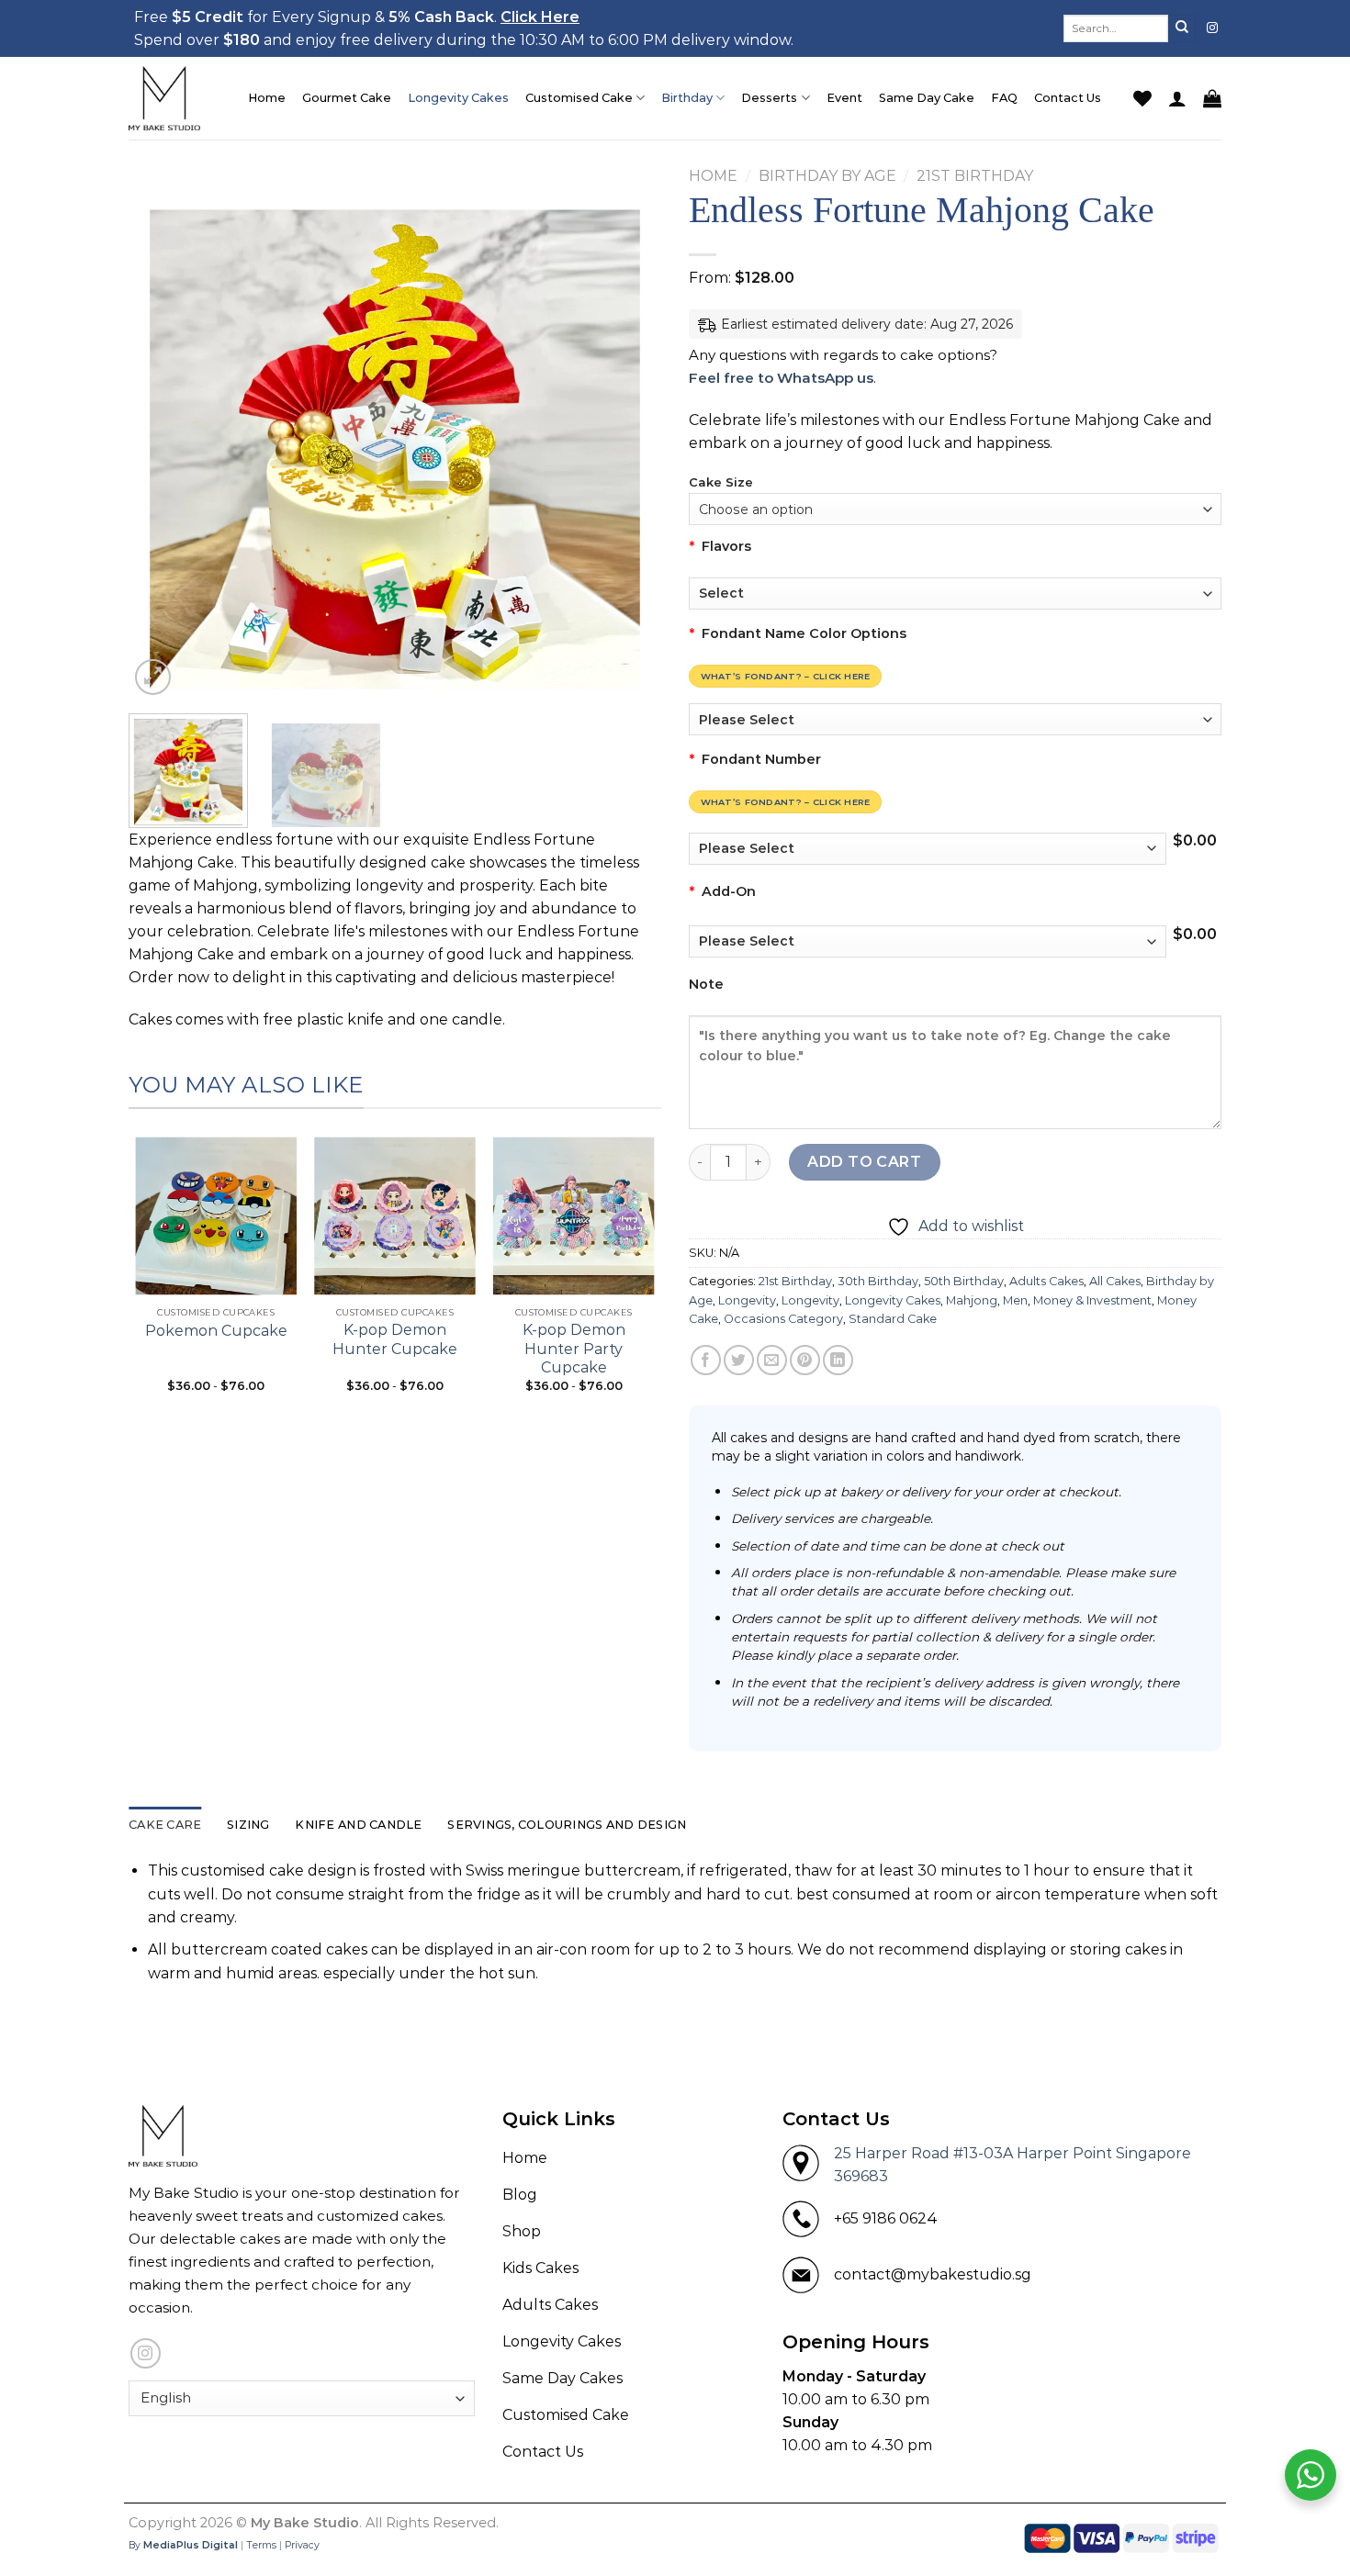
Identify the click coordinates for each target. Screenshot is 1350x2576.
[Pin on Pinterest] (805, 1360)
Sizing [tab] (248, 1825)
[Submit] (1182, 28)
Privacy (302, 2545)
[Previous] (163, 433)
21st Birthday (975, 176)
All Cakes (1115, 1281)
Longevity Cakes (458, 98)
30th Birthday (878, 1281)
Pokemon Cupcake (216, 1331)
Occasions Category (783, 1319)
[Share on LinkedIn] (838, 1360)
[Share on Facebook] (706, 1360)
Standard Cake (893, 1319)
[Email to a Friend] (772, 1360)
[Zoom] (153, 677)
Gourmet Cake (347, 98)
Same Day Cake (927, 98)
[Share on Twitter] (739, 1360)
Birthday (687, 98)
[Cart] (1212, 98)
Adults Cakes (1046, 1281)
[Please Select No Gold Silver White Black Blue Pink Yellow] (955, 719)
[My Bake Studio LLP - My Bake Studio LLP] (174, 98)
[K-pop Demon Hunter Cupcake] (395, 1210)
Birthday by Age (827, 176)
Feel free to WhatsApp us (781, 378)
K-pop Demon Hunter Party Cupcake (574, 1349)
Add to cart (864, 1162)
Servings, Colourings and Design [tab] (567, 1825)
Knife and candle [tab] (358, 1825)
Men (1015, 1300)
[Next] (627, 433)
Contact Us (1068, 98)
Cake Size (721, 483)
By (183, 2545)
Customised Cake (579, 98)
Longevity (747, 1300)
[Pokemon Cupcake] (216, 1210)
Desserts (769, 98)
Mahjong (972, 1300)
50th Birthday (964, 1281)
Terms (261, 2545)
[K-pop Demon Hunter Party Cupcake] (574, 1210)
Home (267, 98)
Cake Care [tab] (165, 1825)
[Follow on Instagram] (1212, 28)
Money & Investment (1092, 1300)
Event (844, 98)
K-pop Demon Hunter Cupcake (395, 1339)
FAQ (1004, 98)
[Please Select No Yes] (928, 941)
